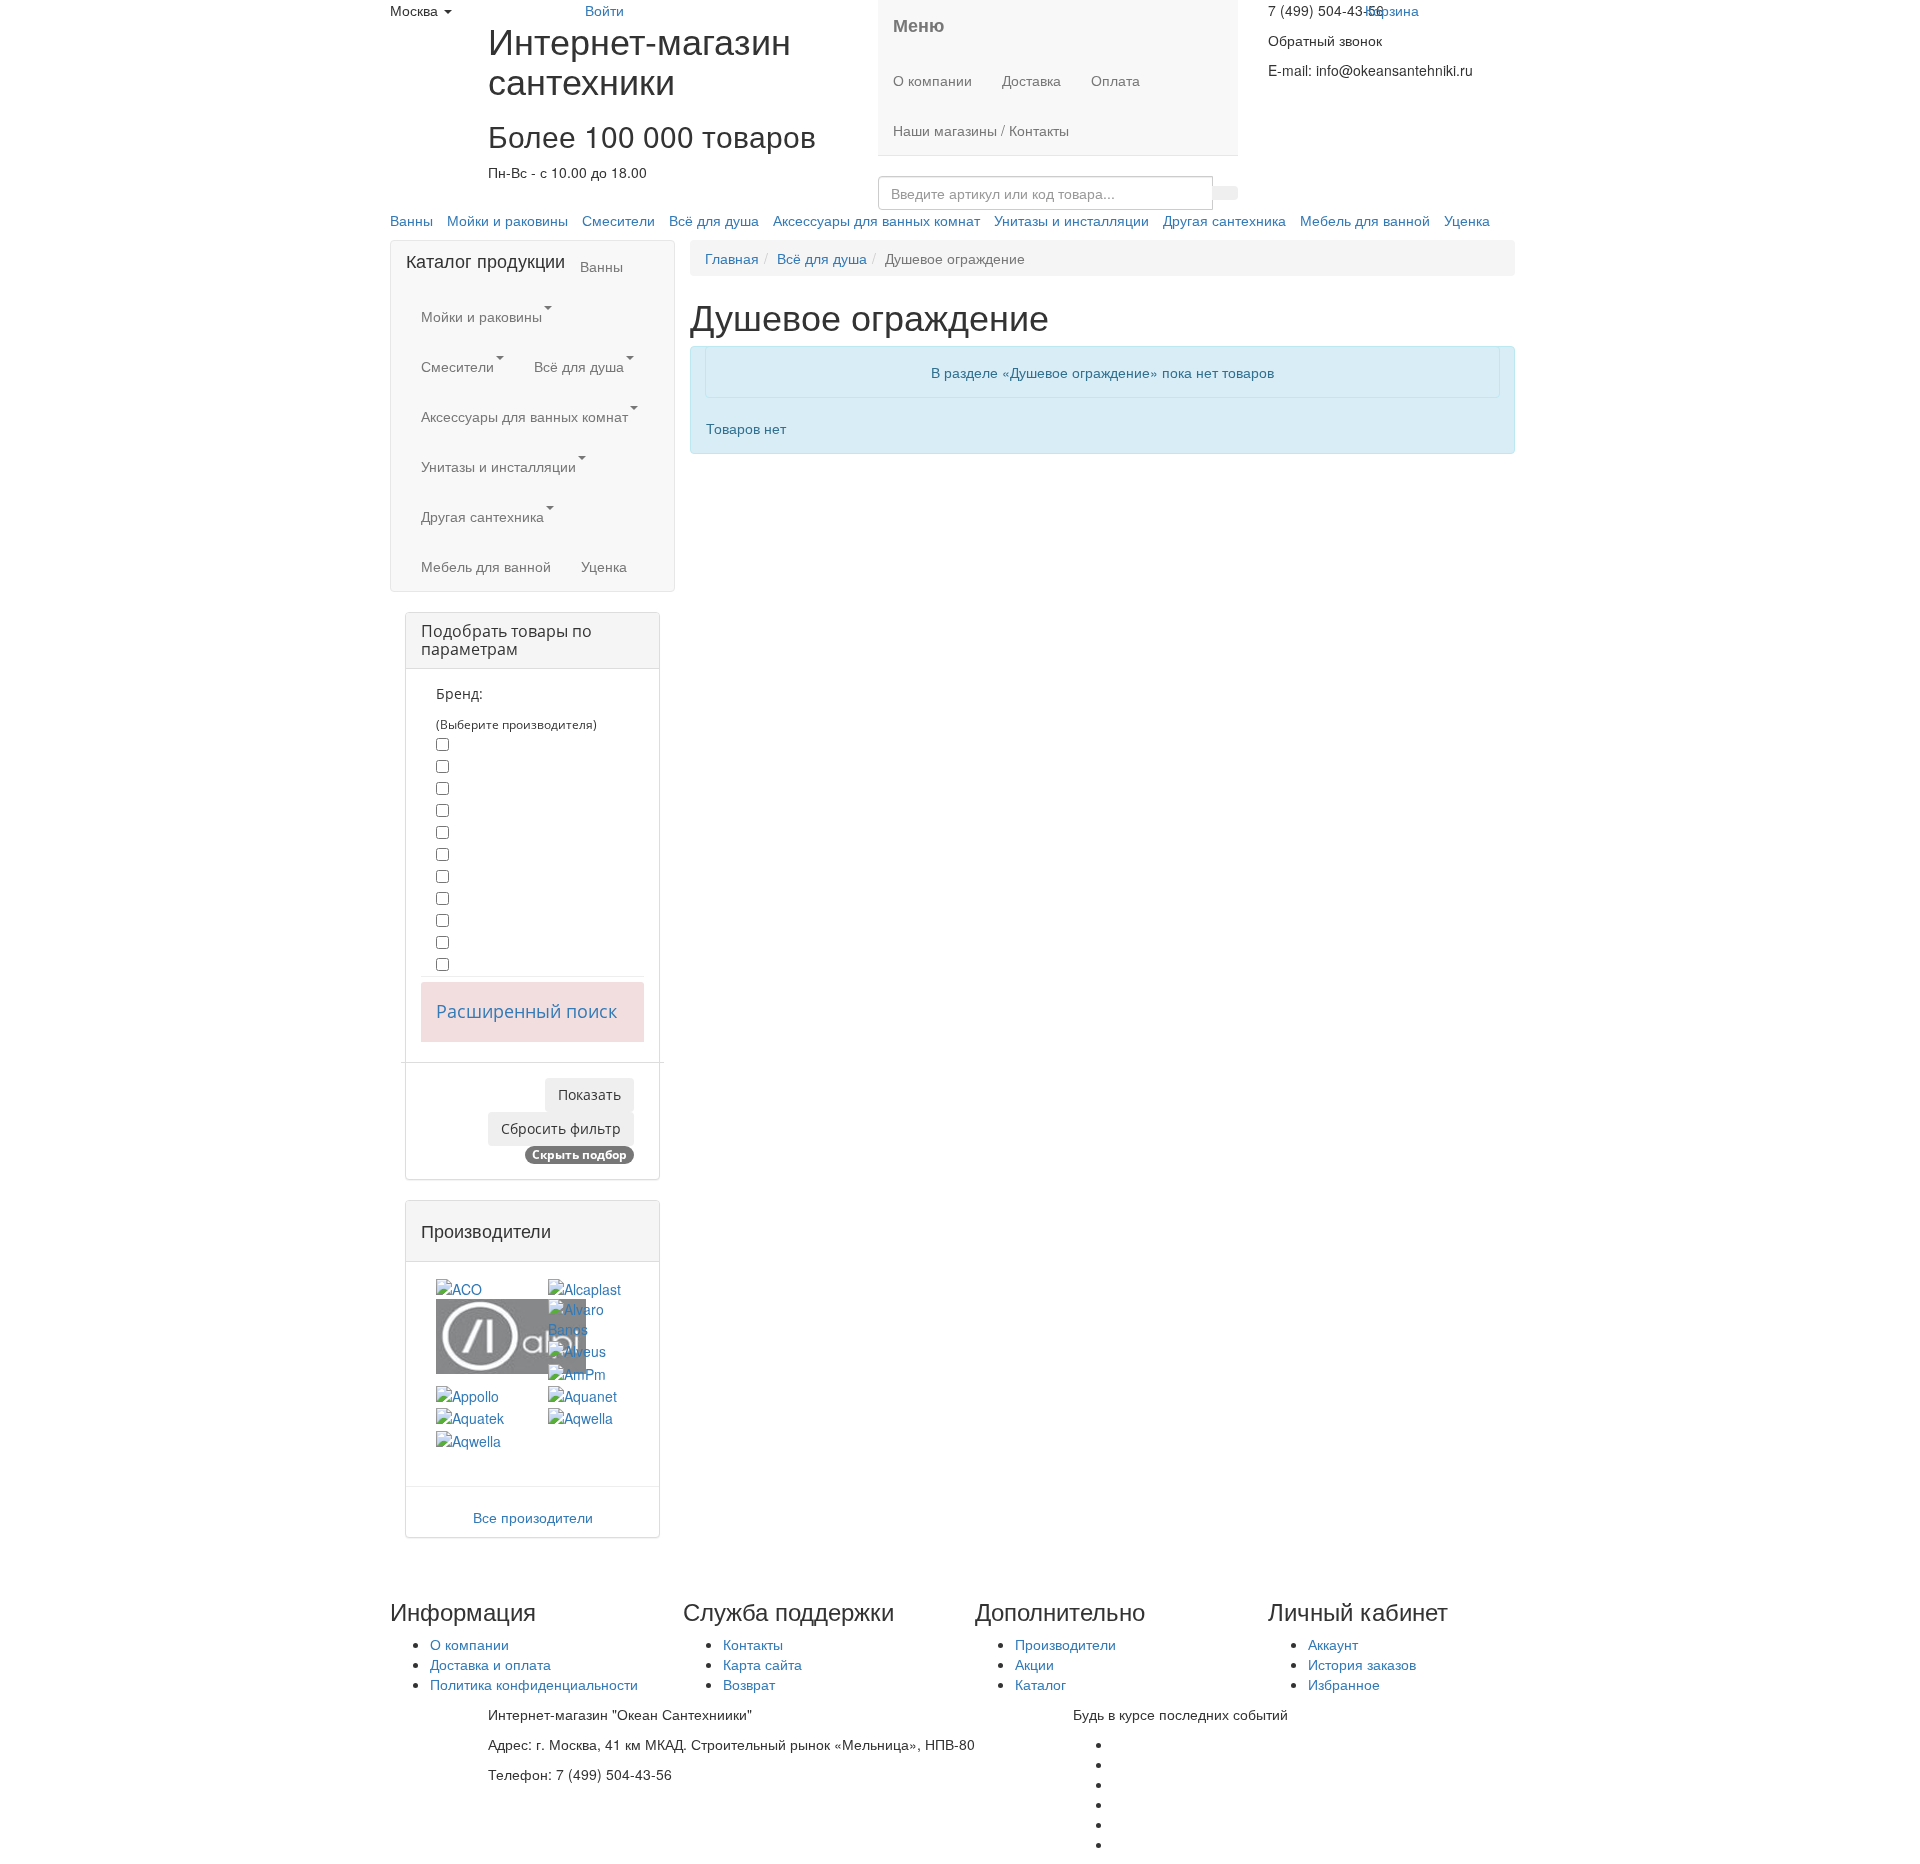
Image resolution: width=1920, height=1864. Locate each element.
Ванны (411, 220)
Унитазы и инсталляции (1071, 220)
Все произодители (533, 1517)
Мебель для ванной (1365, 220)
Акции (1034, 1664)
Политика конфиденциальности (534, 1684)
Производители (1065, 1644)
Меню (918, 25)
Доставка (1031, 80)
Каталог (1040, 1684)
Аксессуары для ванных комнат (876, 220)
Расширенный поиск (526, 1011)
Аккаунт (1333, 1644)
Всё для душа (714, 220)
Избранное (1344, 1684)
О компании (932, 80)
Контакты (753, 1644)
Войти (604, 10)
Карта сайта (762, 1664)
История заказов (1362, 1664)
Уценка (1467, 220)
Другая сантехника (1224, 220)
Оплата (1115, 80)
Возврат (749, 1684)
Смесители (618, 220)
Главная (732, 258)
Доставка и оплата (490, 1664)
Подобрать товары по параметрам (506, 640)
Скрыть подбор (579, 1154)
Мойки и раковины (507, 220)
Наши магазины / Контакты (981, 130)
